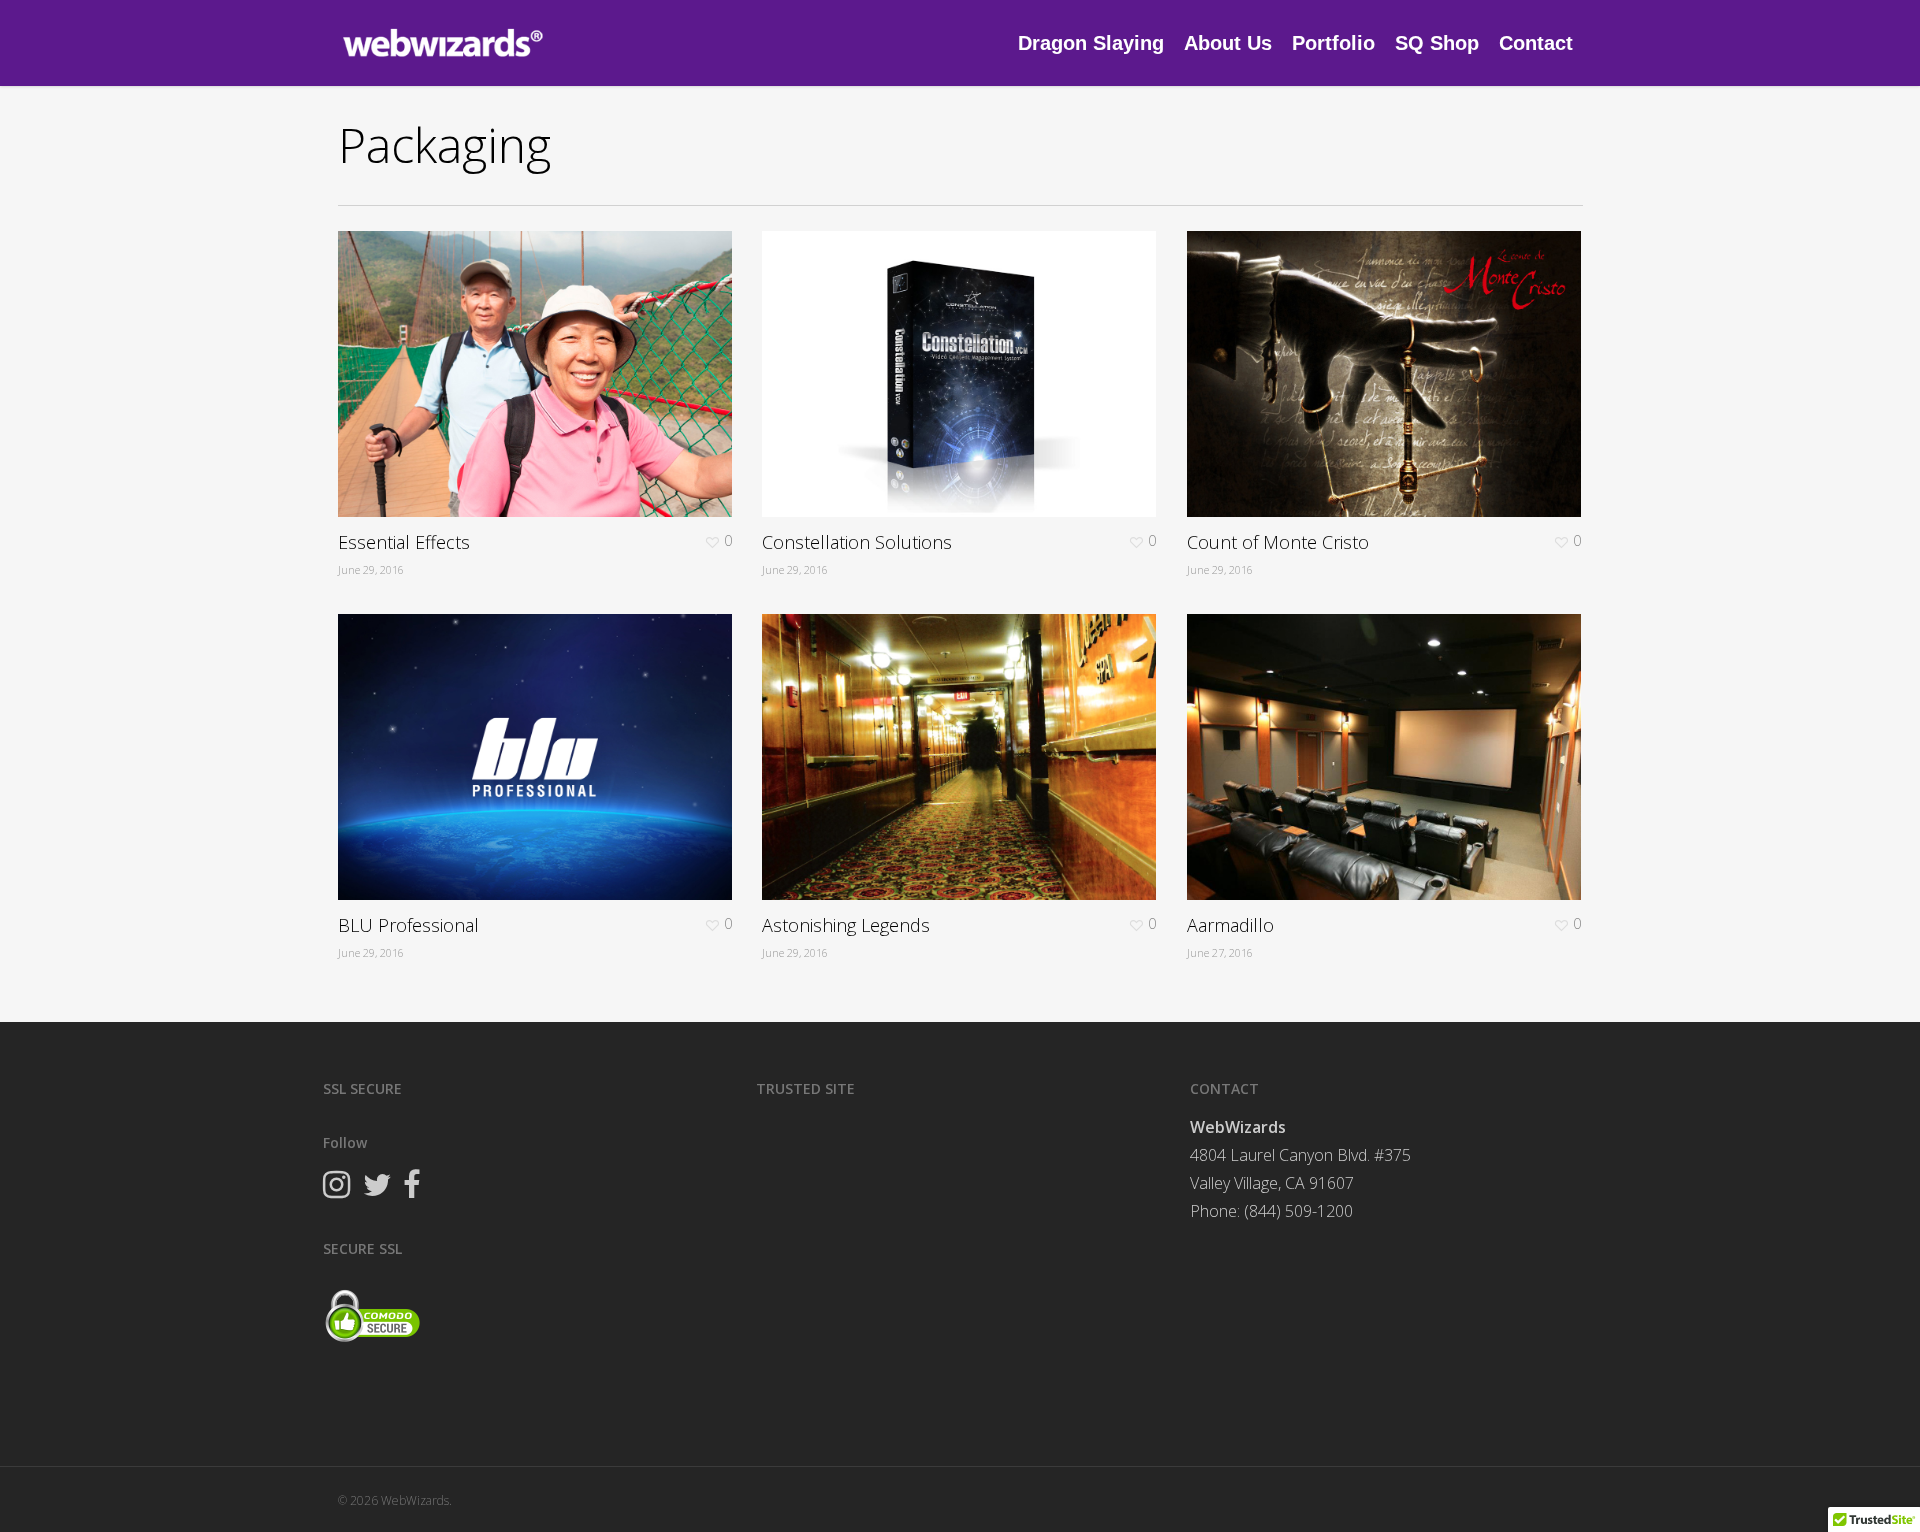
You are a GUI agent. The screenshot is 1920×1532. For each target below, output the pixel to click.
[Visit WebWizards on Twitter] (376, 1187)
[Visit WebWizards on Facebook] (412, 1187)
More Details (540, 359)
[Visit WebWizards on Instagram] (336, 1187)
